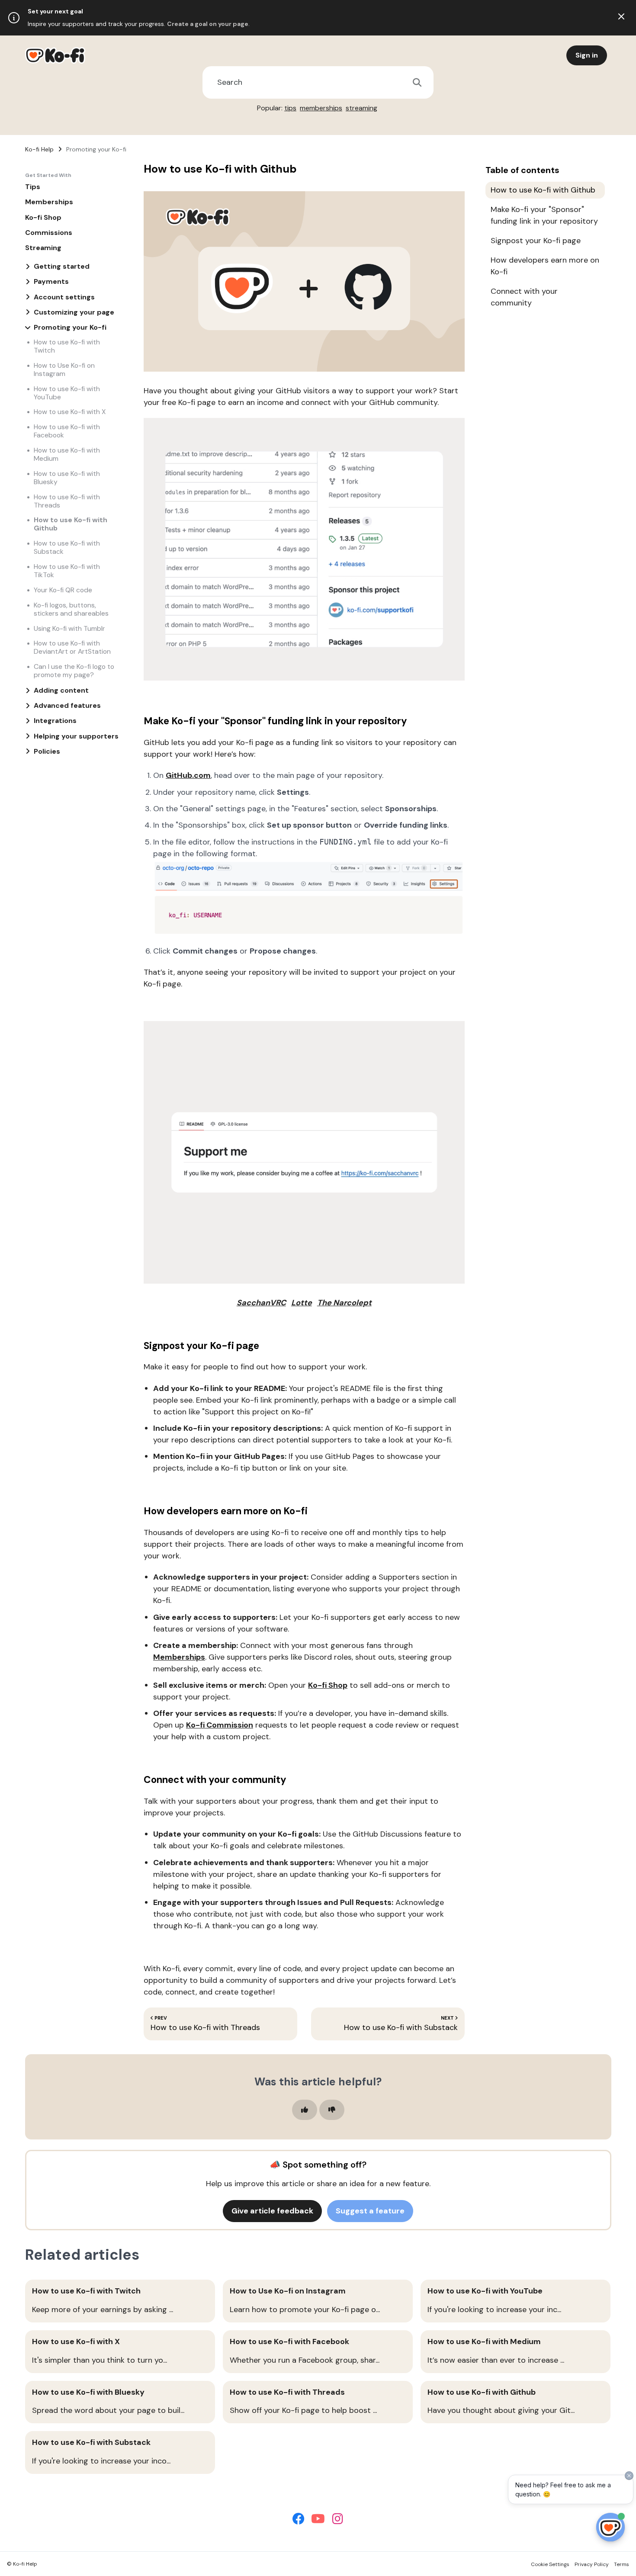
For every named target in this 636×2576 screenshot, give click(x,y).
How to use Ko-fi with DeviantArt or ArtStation (72, 647)
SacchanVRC (261, 1303)
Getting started (62, 266)
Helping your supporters (76, 736)
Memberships (49, 202)
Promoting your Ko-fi (96, 149)
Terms (622, 2564)
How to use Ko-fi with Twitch (67, 346)
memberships (321, 108)
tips (290, 108)
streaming (361, 108)
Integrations (55, 721)
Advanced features (67, 705)
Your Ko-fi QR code (63, 590)
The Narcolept (344, 1303)
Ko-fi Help (39, 149)
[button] (305, 2110)
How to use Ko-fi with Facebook (67, 431)
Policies (47, 751)
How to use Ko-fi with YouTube (67, 393)
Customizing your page (74, 312)
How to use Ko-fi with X (70, 412)
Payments (51, 281)
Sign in (587, 55)
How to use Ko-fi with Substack (67, 547)
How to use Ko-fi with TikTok (67, 571)
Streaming (43, 248)
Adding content (61, 690)
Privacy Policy (592, 2564)
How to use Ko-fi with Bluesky (67, 478)
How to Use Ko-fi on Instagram (64, 369)
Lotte (302, 1303)
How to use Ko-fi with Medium (67, 454)
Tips (33, 187)
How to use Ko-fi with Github (71, 524)
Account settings (64, 297)
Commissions (49, 233)
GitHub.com (188, 775)
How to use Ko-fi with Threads (67, 501)
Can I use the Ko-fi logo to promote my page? (74, 671)
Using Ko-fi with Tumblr (69, 628)
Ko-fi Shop (43, 217)
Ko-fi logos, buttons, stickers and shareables (71, 609)
